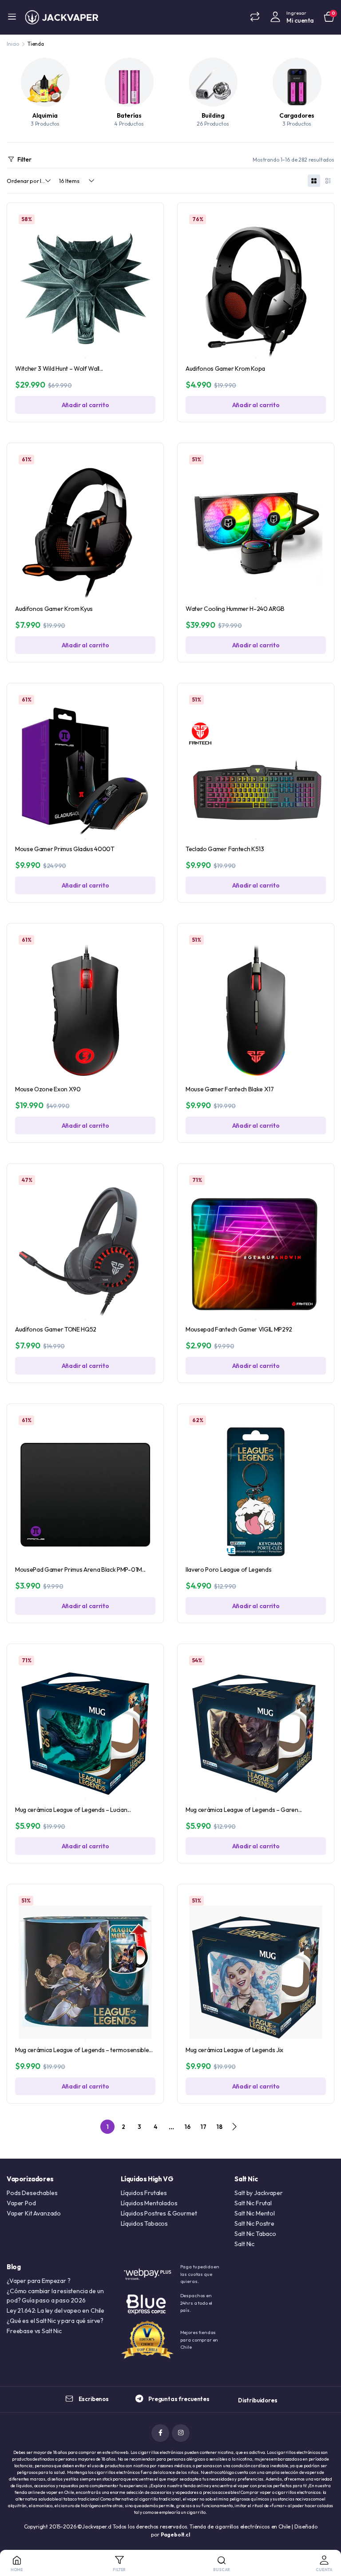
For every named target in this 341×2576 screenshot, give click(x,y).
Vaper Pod (21, 2203)
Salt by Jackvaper (258, 2193)
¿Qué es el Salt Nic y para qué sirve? (55, 2321)
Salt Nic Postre (254, 2223)
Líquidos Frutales (144, 2193)
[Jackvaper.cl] (62, 17)
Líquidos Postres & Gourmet (159, 2213)
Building (213, 115)
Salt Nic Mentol (255, 2213)
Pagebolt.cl (175, 2534)
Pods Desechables (32, 2193)
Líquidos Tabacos (144, 2223)
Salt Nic (244, 2244)
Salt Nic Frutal (253, 2203)
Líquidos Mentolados (149, 2203)
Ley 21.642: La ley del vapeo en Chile (56, 2310)
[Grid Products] (314, 181)
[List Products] (328, 181)
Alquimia (45, 115)
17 (203, 2127)
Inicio (13, 44)
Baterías (129, 115)
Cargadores (297, 115)
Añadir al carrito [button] (85, 405)
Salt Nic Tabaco (255, 2234)
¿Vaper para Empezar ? (39, 2281)
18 (219, 2127)
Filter (24, 159)
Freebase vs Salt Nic (34, 2331)
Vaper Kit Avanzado (34, 2213)
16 (187, 2127)
